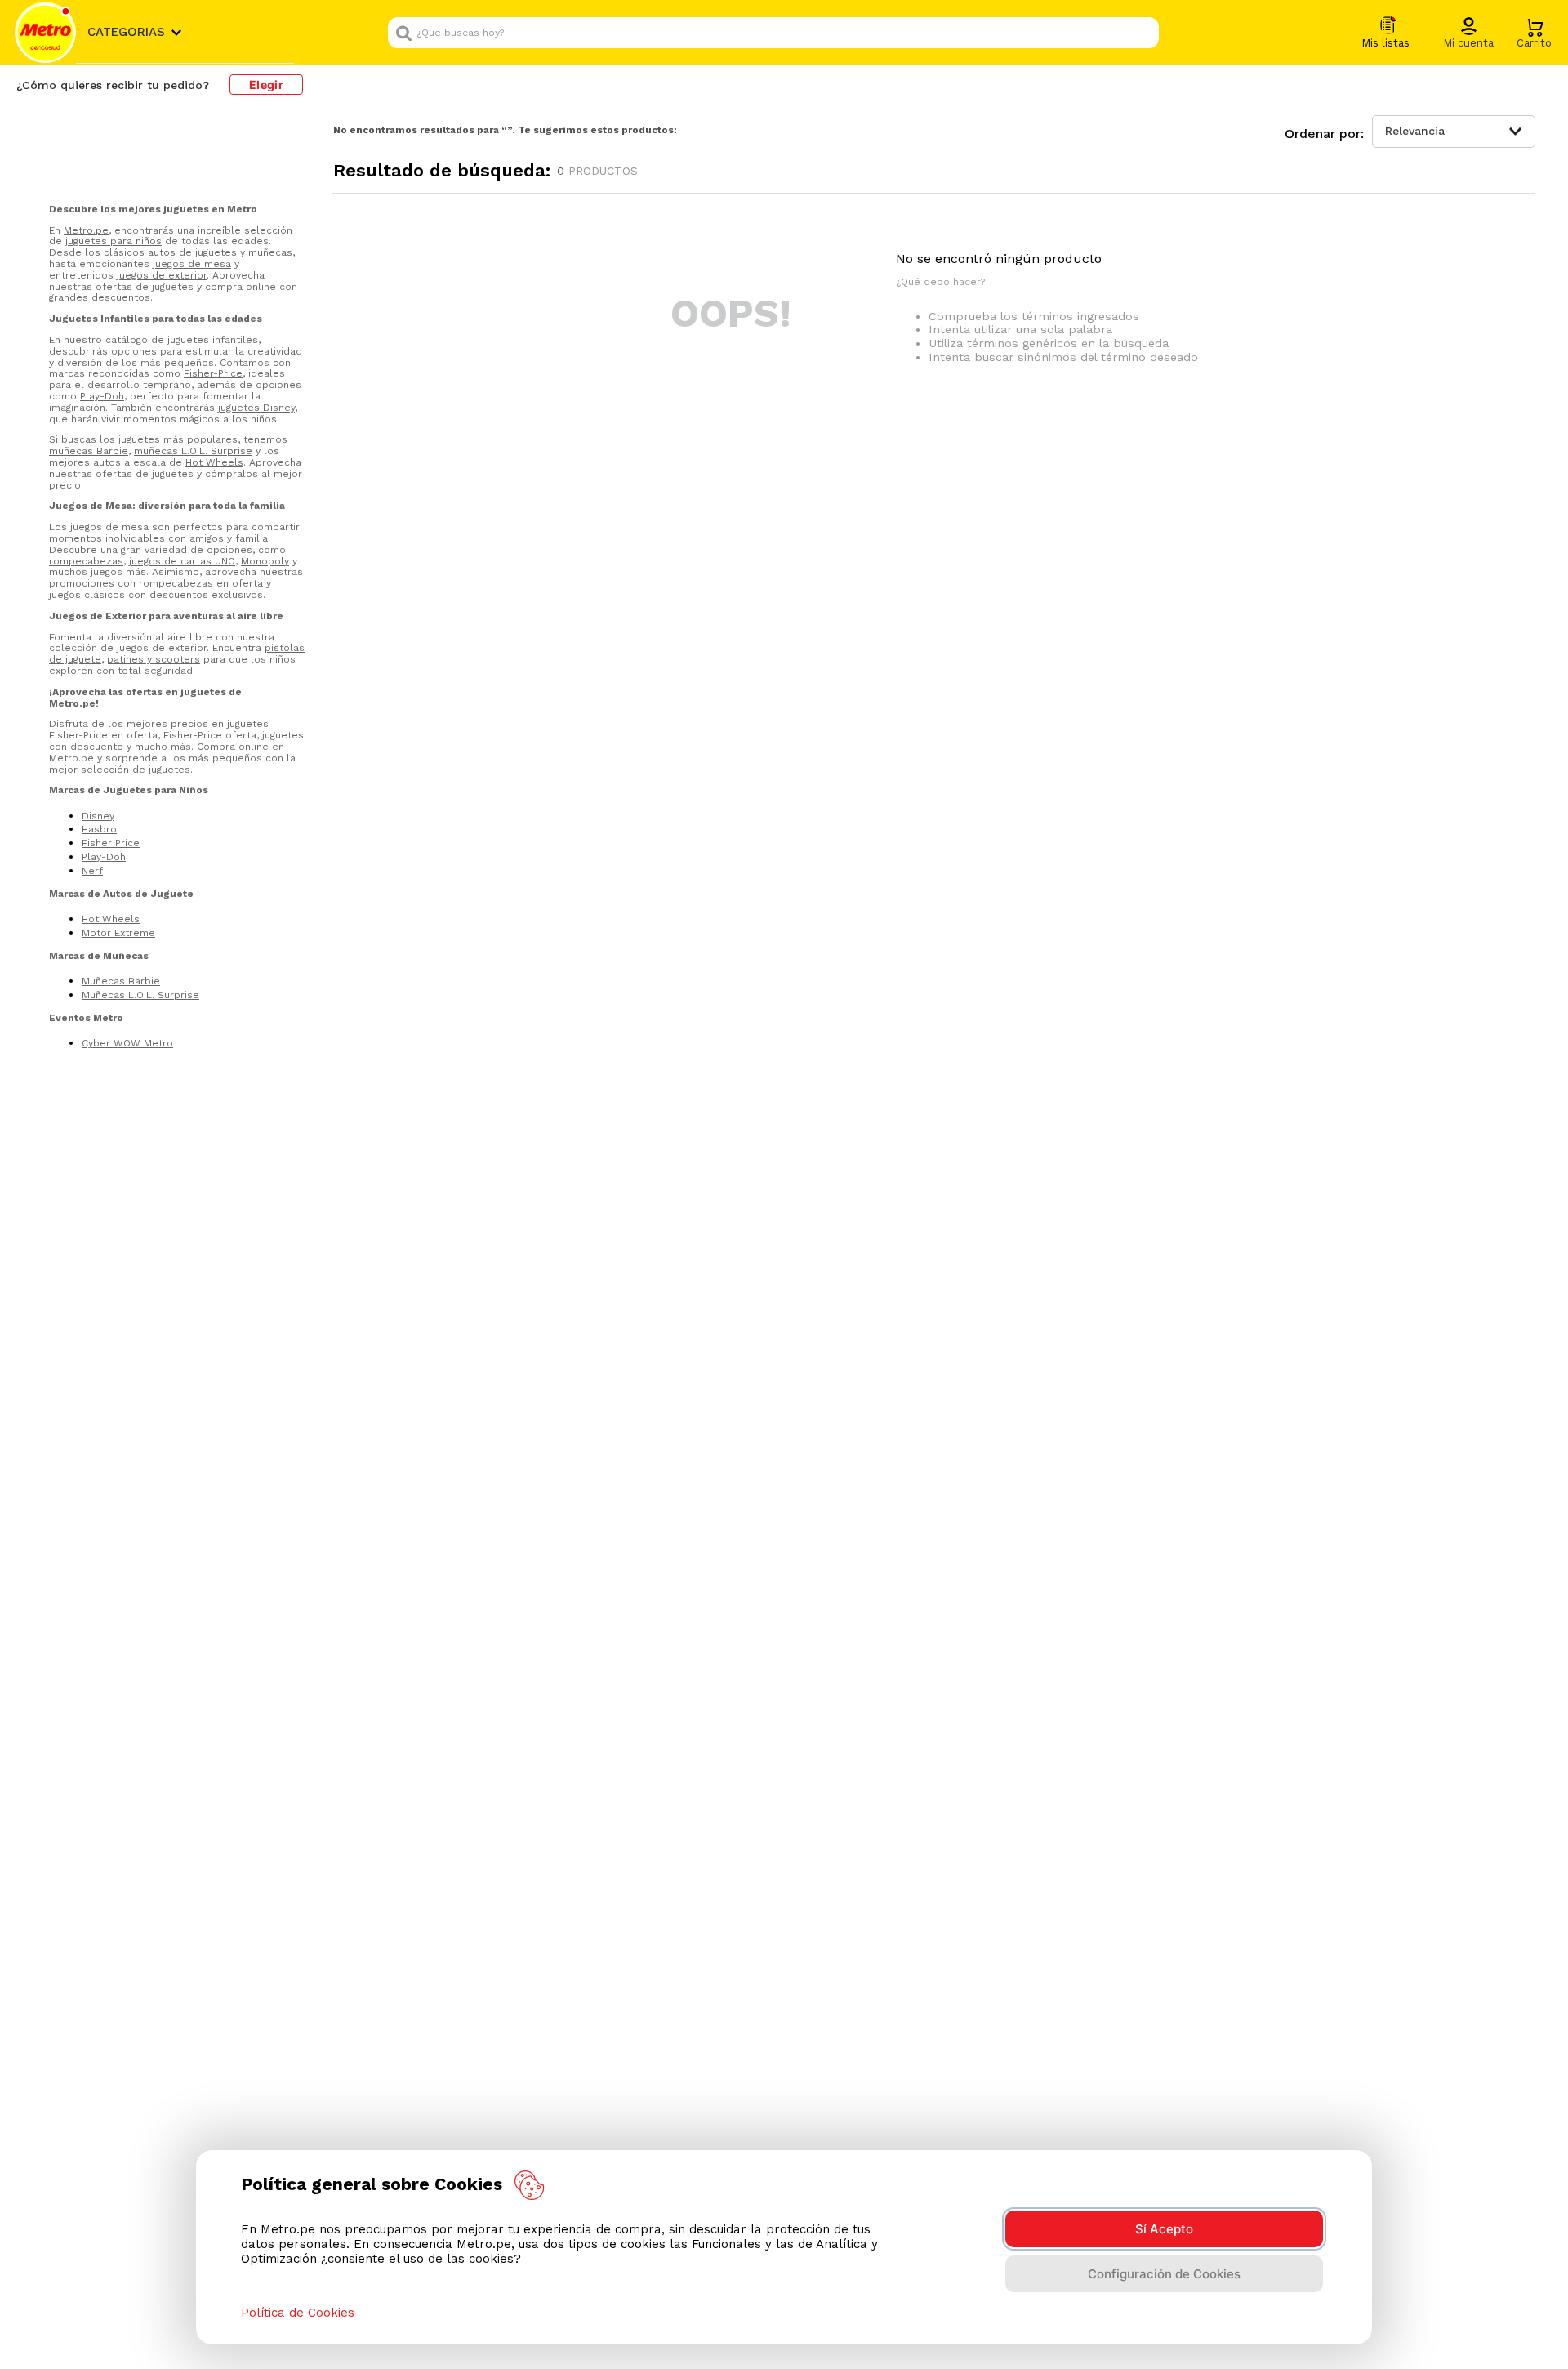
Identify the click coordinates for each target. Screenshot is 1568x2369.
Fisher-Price (213, 373)
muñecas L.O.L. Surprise (193, 451)
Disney (98, 816)
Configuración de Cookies (1164, 2274)
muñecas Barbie (89, 451)
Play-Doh (102, 396)
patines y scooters (154, 659)
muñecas (270, 252)
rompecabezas (86, 561)
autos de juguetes (192, 252)
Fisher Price (111, 843)
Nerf (92, 871)
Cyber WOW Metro (127, 1043)
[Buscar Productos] (1143, 33)
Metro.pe (86, 230)
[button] (1468, 33)
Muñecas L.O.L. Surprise (140, 995)
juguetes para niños (114, 241)
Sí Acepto (1164, 2229)
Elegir (266, 85)
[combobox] (773, 33)
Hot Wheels (214, 462)
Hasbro (99, 829)
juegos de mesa (192, 264)
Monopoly (265, 561)
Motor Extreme (118, 933)
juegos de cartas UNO (182, 561)
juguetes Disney (256, 408)
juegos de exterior (162, 275)
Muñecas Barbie (121, 981)
